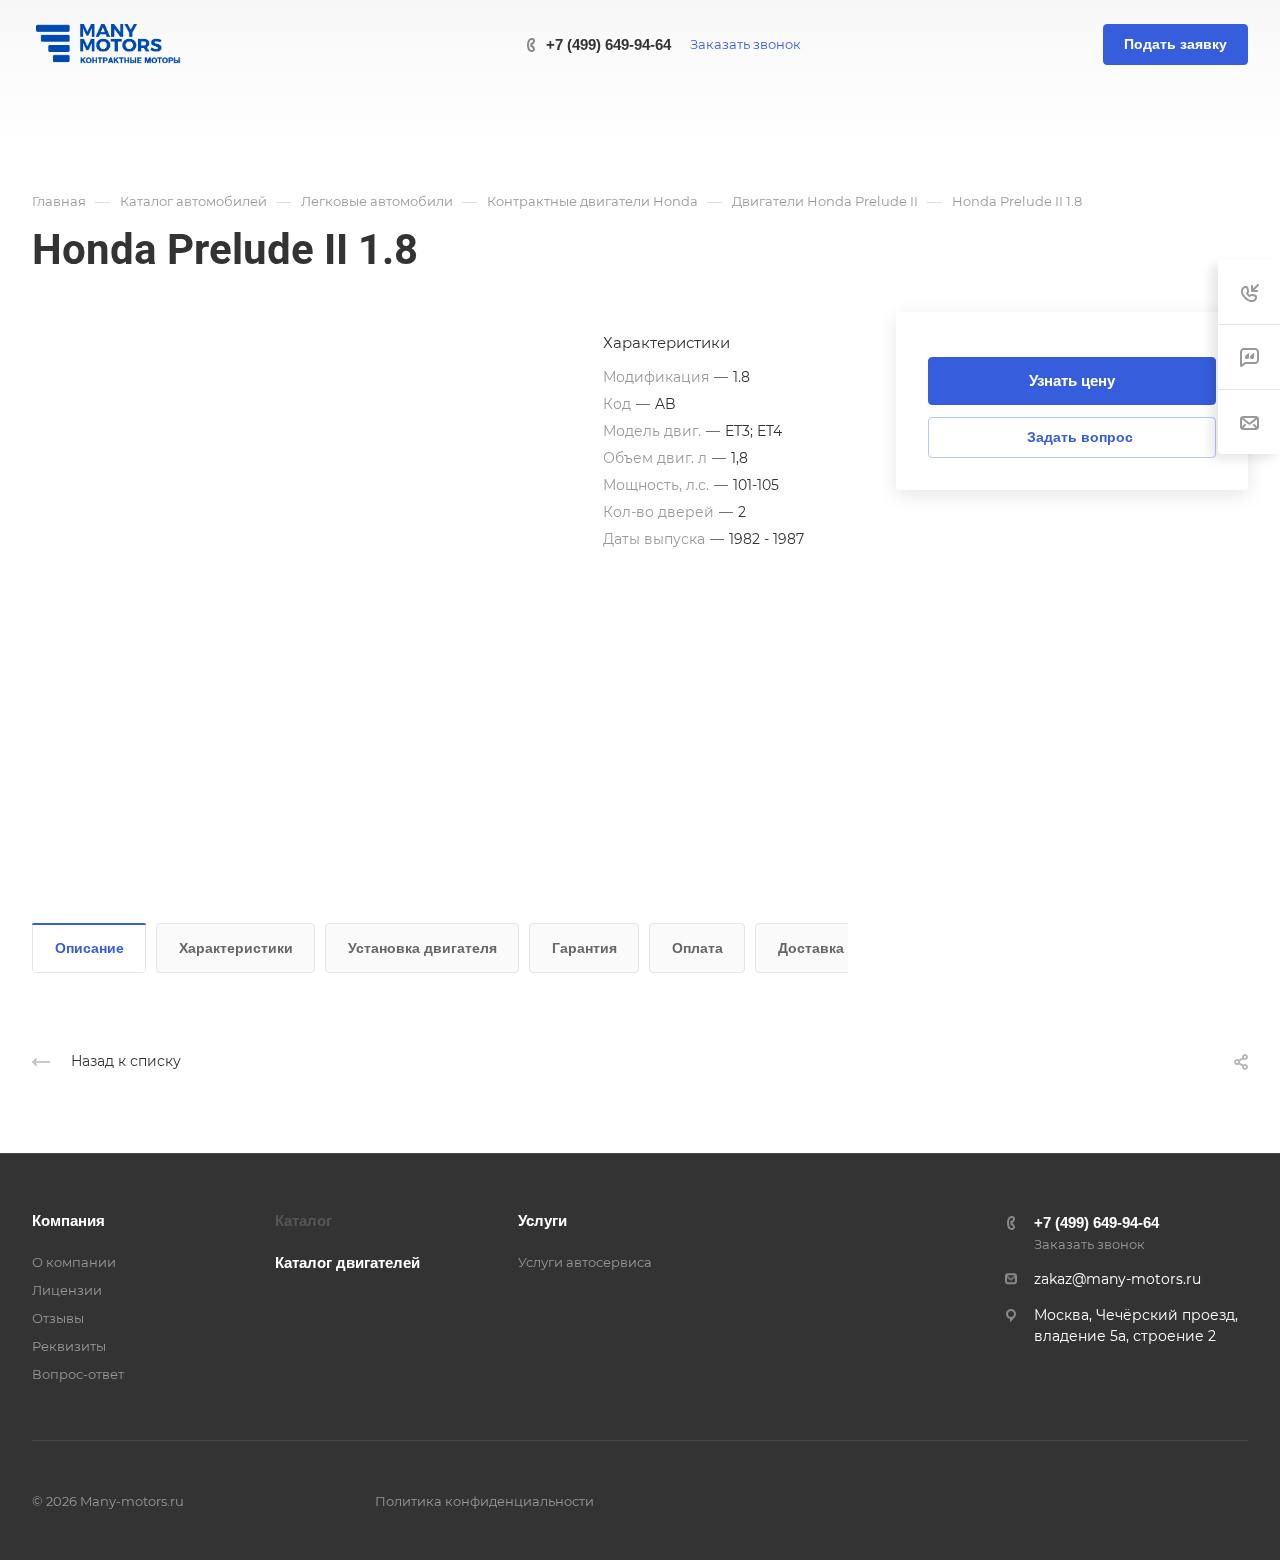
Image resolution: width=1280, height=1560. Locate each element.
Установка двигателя (422, 948)
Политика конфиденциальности (484, 1501)
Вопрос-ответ (78, 1374)
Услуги (542, 1220)
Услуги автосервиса (585, 1262)
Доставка (811, 948)
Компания (68, 1220)
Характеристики (236, 948)
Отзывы (58, 1318)
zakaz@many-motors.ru (1117, 1279)
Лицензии (67, 1290)
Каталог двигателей (347, 1262)
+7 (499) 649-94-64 (608, 44)
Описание (89, 948)
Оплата (697, 948)
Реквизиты (69, 1346)
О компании (74, 1262)
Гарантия (584, 948)
